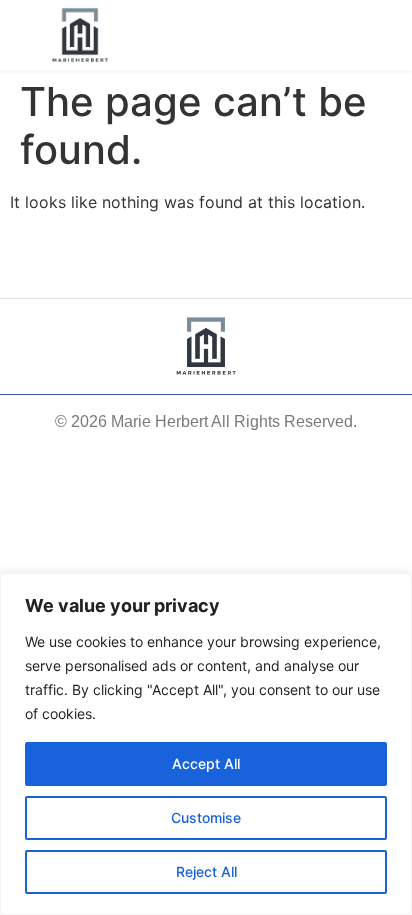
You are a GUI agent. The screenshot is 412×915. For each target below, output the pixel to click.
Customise (206, 817)
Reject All (206, 871)
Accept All (206, 763)
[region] (206, 744)
